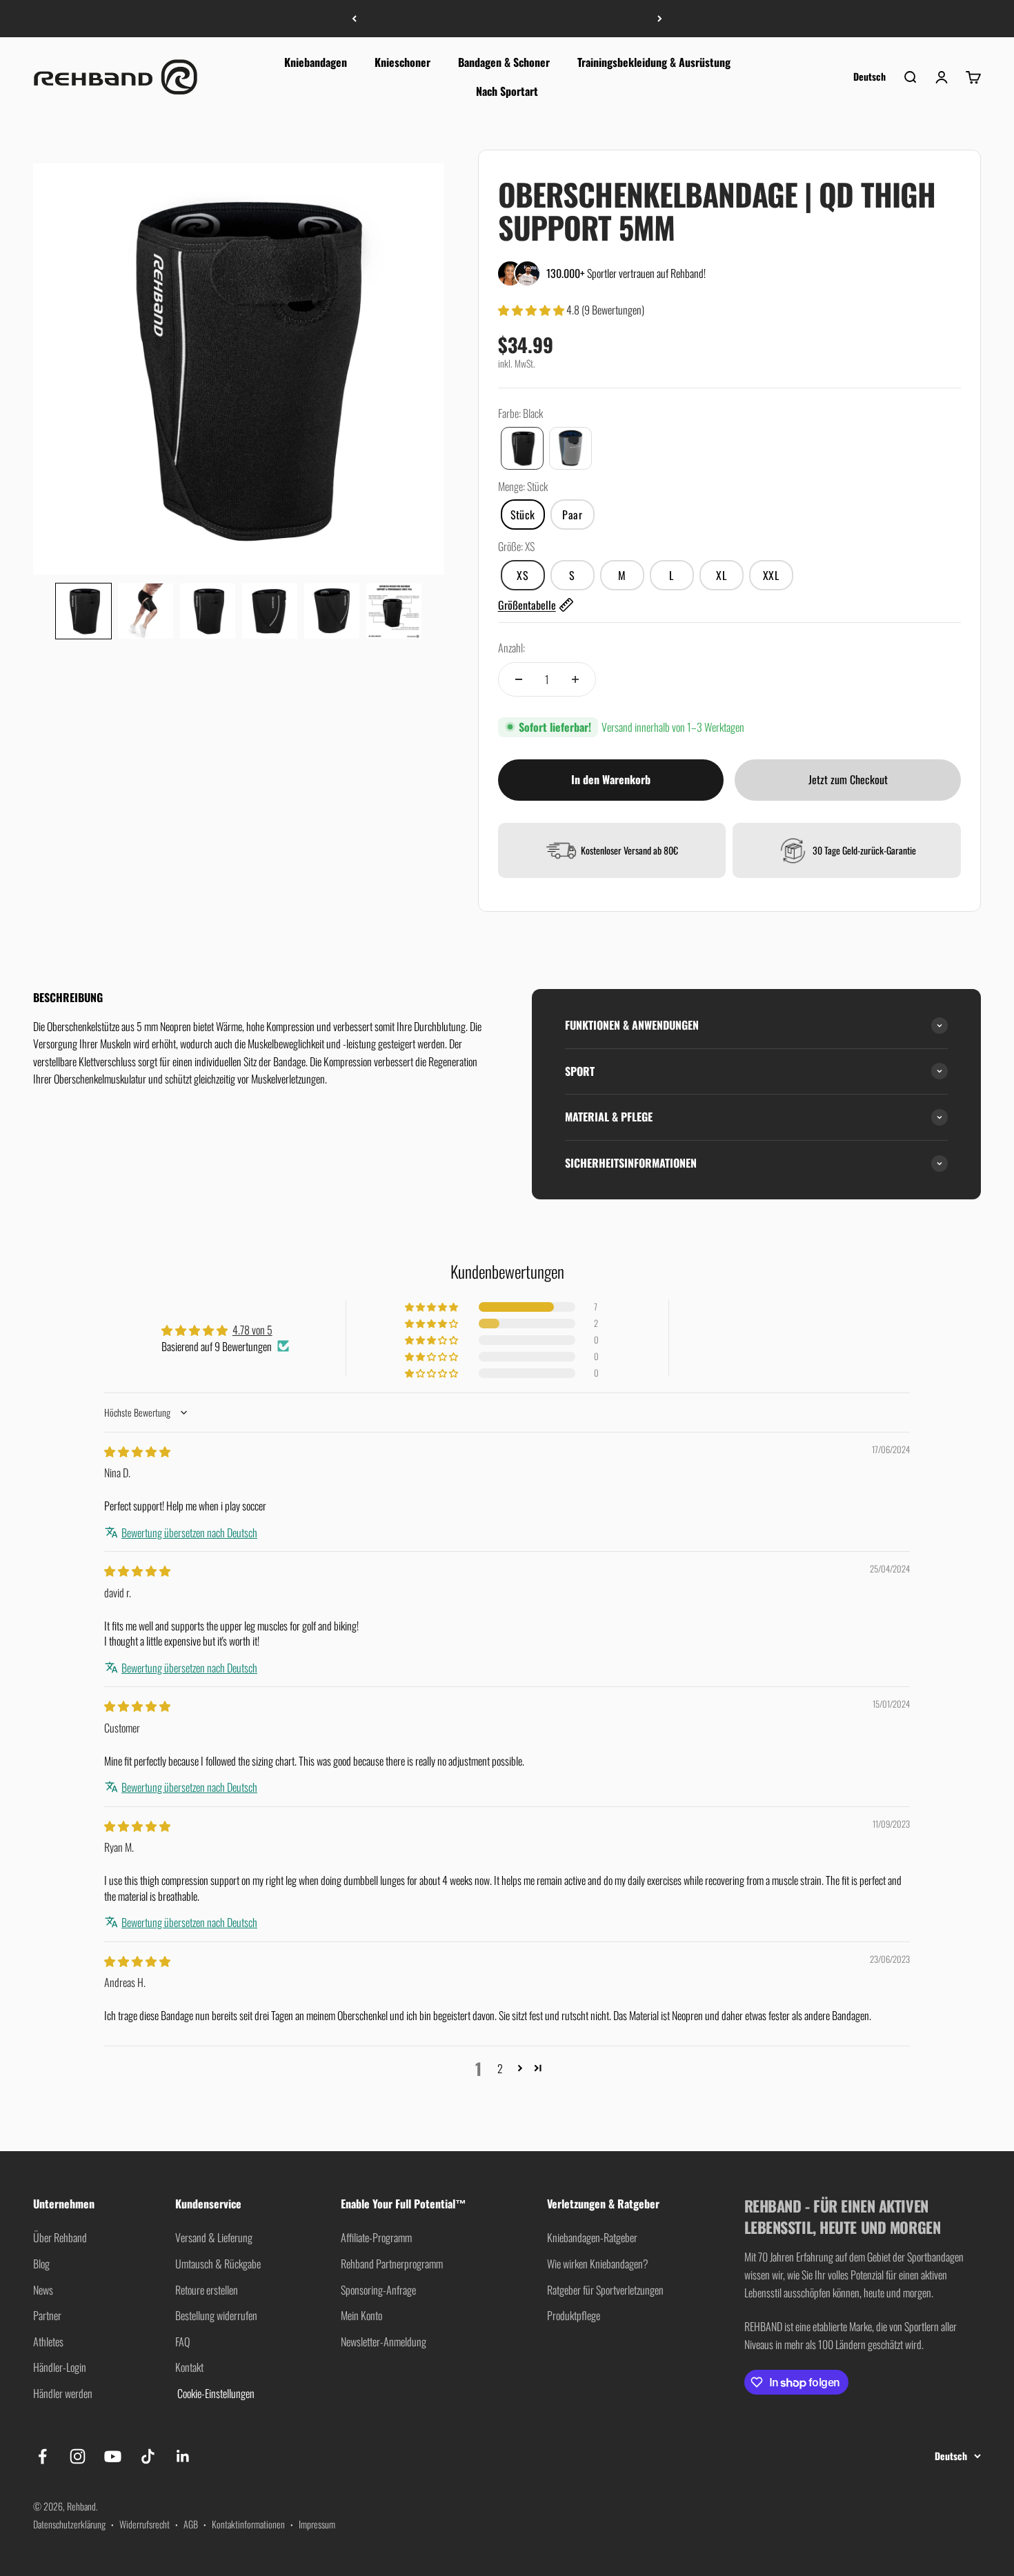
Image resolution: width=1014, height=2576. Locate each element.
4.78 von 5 (252, 1330)
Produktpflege (574, 2315)
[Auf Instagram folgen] (78, 2456)
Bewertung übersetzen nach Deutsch (189, 1532)
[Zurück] (354, 19)
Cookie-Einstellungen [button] (215, 2393)
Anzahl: (511, 648)
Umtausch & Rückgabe (218, 2264)
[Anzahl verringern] (519, 679)
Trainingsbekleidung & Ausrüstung (654, 62)
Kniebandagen (316, 62)
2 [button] (500, 2068)
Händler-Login (60, 2367)
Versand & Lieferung (214, 2237)
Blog (41, 2264)
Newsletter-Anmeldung (384, 2342)
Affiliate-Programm (376, 2237)
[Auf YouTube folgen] (113, 2456)
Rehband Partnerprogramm (392, 2264)
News (43, 2290)
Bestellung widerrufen (216, 2315)
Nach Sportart (507, 90)
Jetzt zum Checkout (848, 779)
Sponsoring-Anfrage (378, 2290)
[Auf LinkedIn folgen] (183, 2456)
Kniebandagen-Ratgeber (592, 2237)
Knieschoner (402, 62)
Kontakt (189, 2367)
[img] (137, 1451)
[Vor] (660, 19)
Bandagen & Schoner (504, 62)
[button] (83, 611)
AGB (191, 2524)
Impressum (317, 2524)
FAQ (182, 2342)
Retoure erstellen (207, 2290)
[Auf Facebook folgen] (42, 2456)
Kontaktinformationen (248, 2524)
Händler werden (63, 2393)
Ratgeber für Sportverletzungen (605, 2290)
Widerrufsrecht (145, 2524)
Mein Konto (361, 2315)
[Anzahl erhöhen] (575, 679)
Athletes (48, 2342)
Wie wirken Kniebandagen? (598, 2264)
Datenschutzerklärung (69, 2524)
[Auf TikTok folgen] (148, 2456)
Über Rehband (60, 2237)
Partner (47, 2315)
